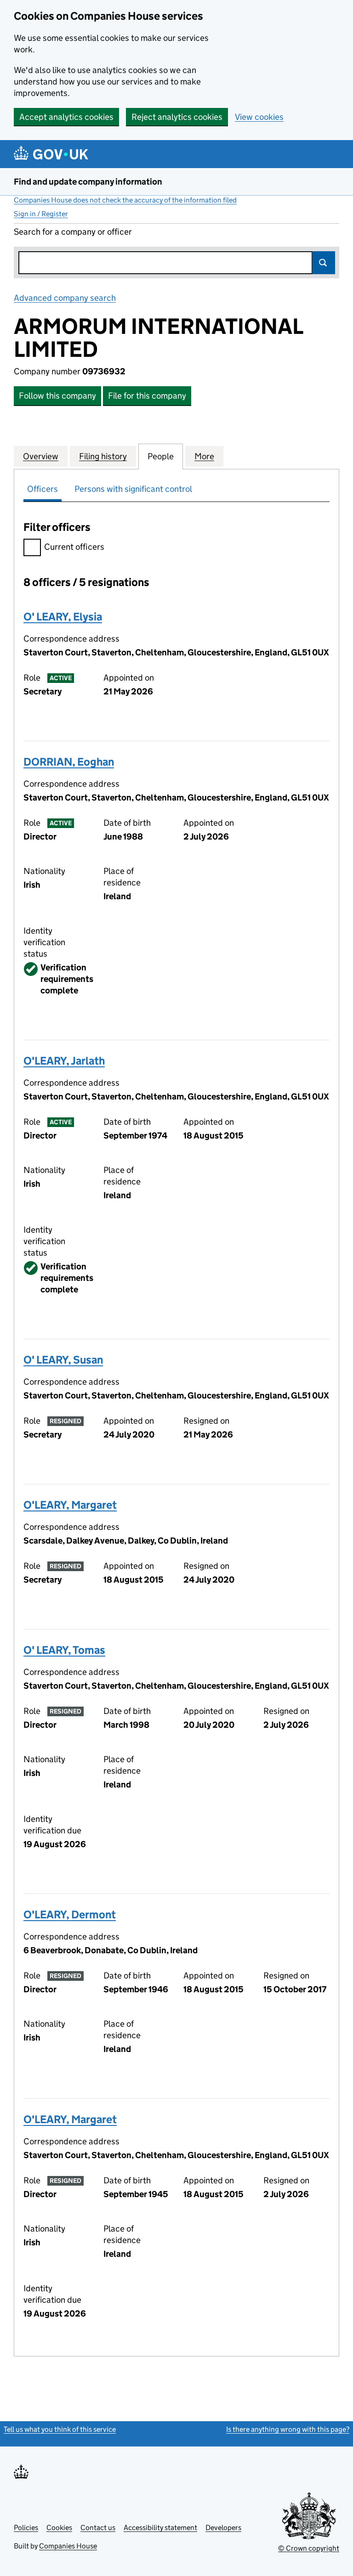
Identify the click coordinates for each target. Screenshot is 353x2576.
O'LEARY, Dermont (70, 1914)
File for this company (147, 396)
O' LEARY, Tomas (64, 1650)
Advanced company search (65, 298)
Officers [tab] (43, 489)
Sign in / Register (41, 214)
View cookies (259, 117)
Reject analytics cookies (177, 117)
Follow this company (57, 396)
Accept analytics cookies (66, 117)
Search (324, 263)
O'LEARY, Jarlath (64, 1061)
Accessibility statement (160, 2528)
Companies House (68, 2546)
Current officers (74, 547)
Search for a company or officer (73, 232)
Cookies (59, 2528)
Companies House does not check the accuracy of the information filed (125, 200)
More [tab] (204, 456)
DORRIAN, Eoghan (69, 762)
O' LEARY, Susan (63, 1360)
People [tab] (161, 456)
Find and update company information (88, 182)
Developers (223, 2528)
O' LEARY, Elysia (63, 617)
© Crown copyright (309, 2548)
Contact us (98, 2528)
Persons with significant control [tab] (133, 489)
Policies (26, 2528)
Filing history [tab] (103, 456)
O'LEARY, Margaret (70, 1505)
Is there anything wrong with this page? (288, 2429)
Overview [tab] (41, 456)
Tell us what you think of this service (60, 2429)
